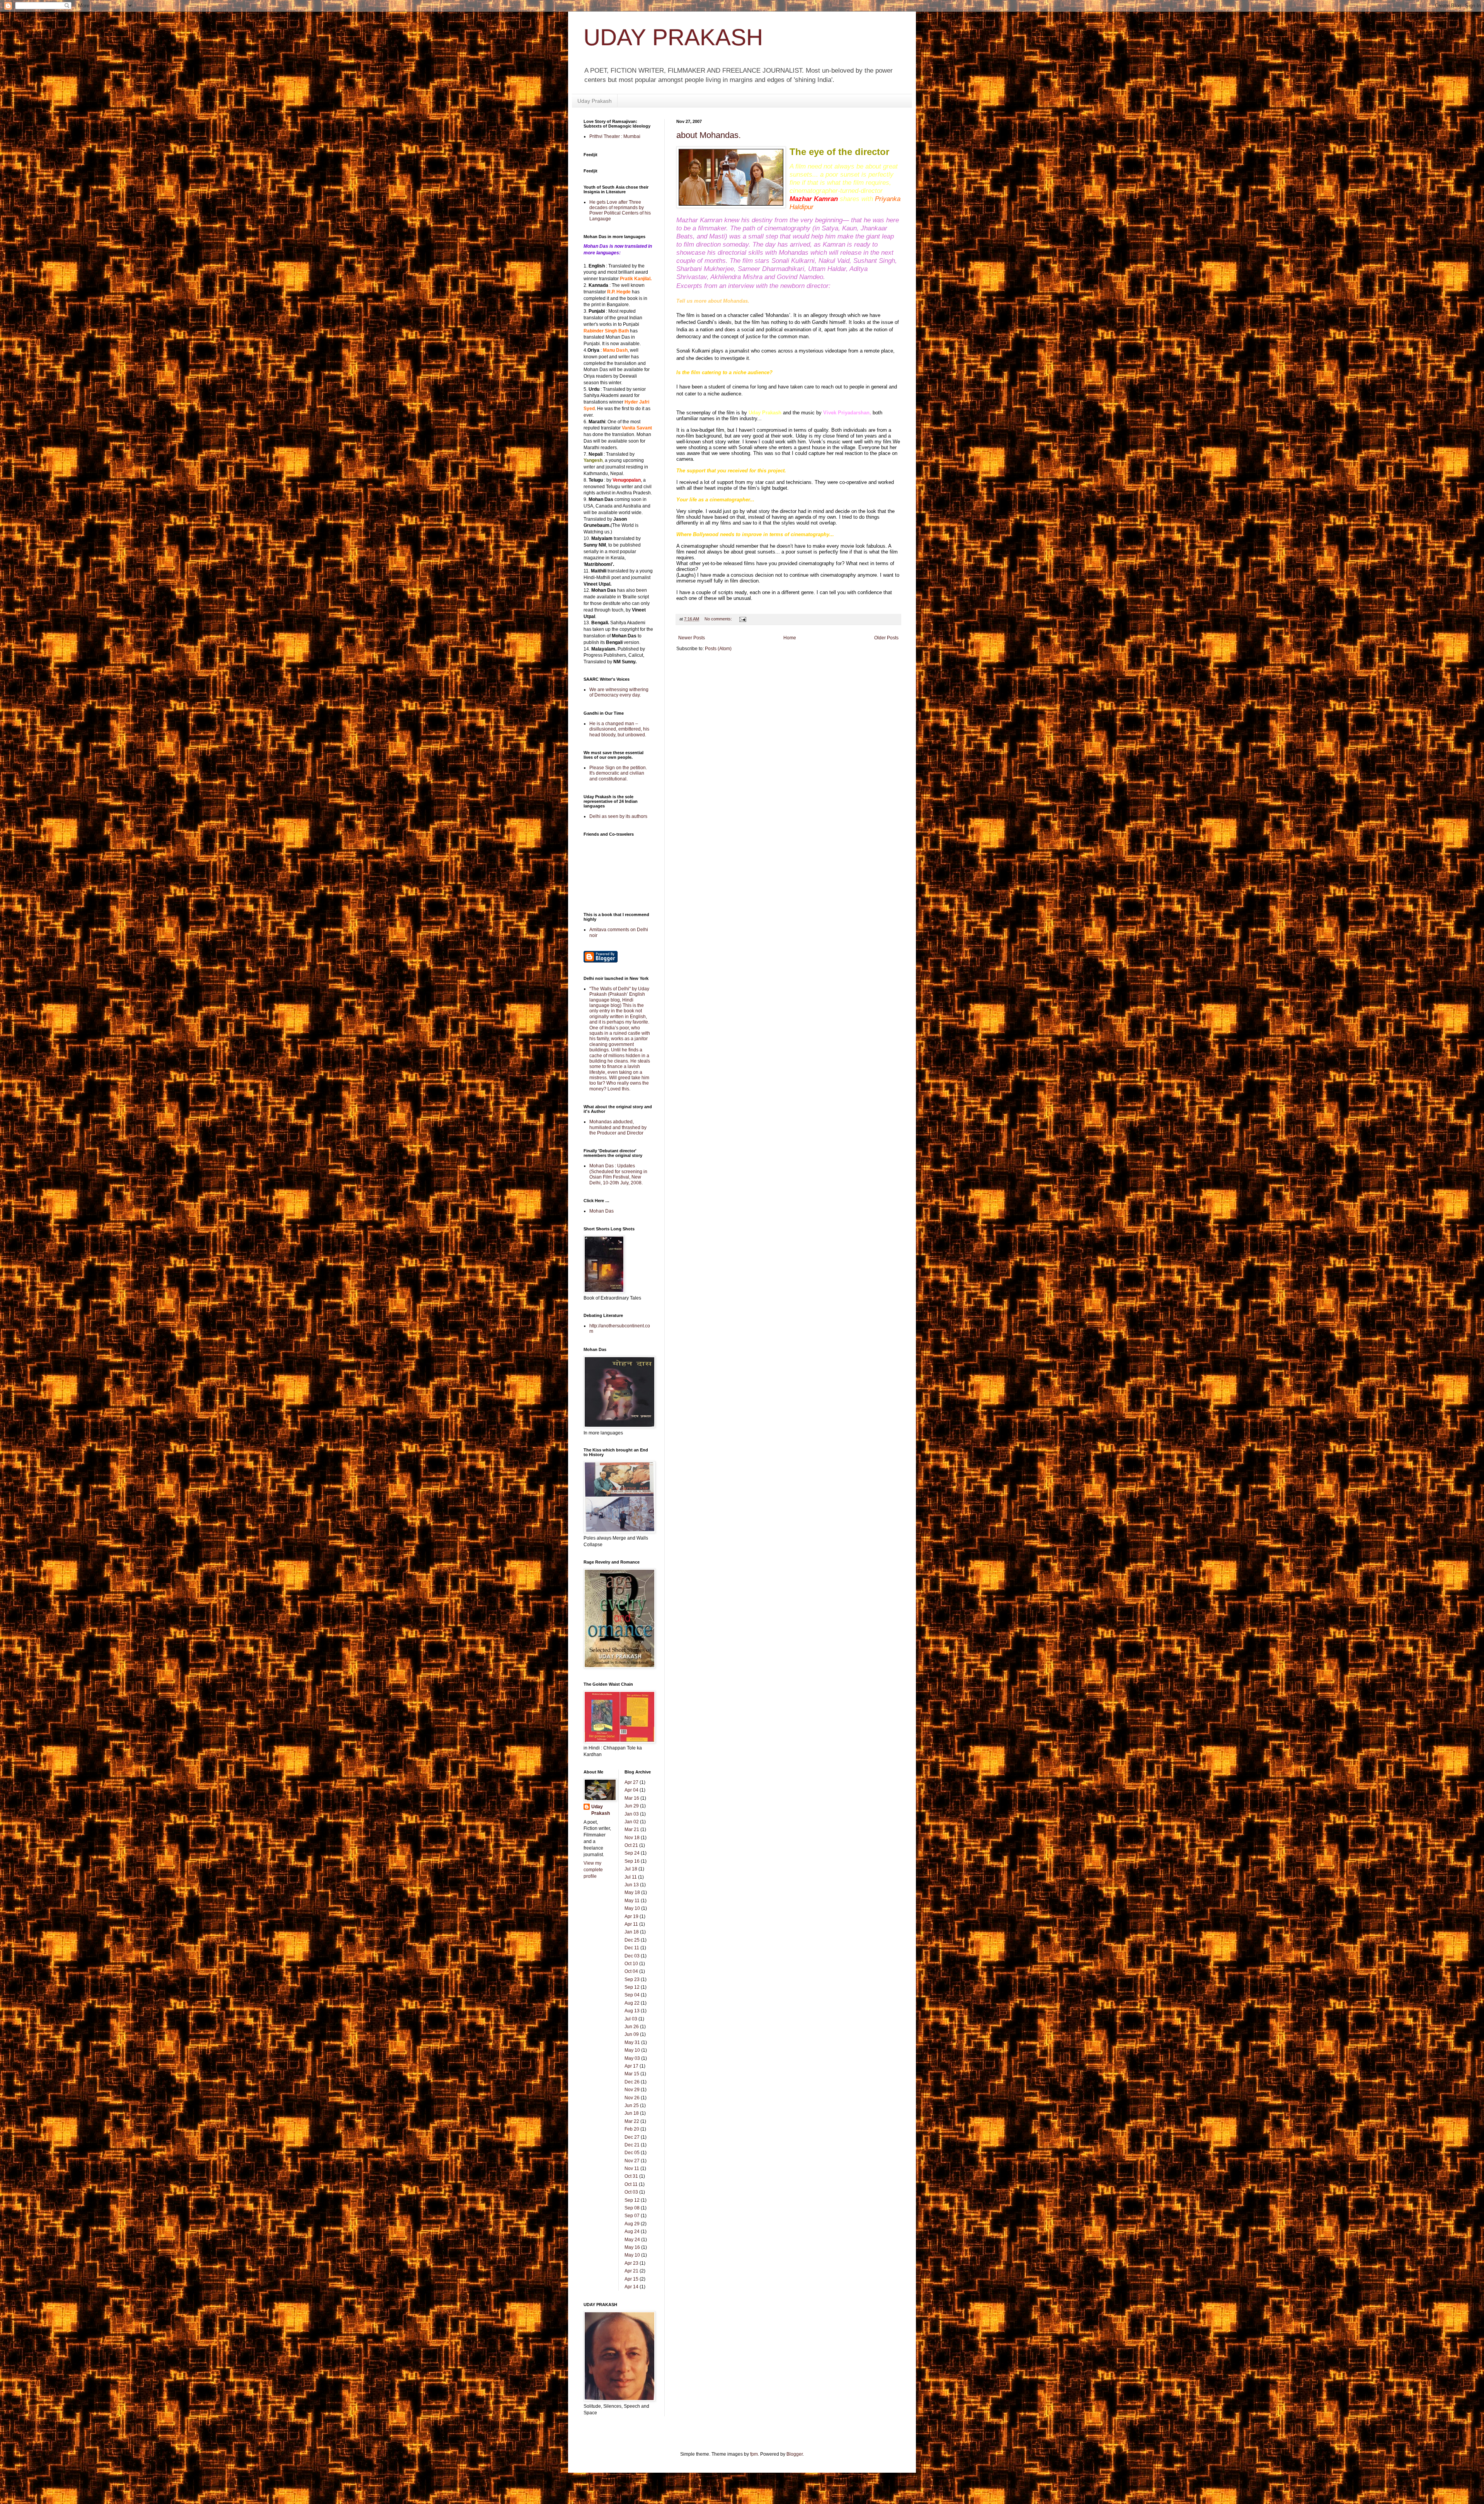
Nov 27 (632, 2161)
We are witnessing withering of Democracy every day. (619, 692)
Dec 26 (632, 2082)
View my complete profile (593, 1870)
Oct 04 (631, 1971)
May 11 (632, 1901)
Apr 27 (631, 1782)
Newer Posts (692, 638)
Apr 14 (631, 2287)
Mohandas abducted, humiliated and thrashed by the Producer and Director (618, 1127)
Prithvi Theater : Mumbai (615, 136)
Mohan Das (602, 1211)
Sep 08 (632, 2208)
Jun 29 (632, 1806)
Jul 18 (631, 1869)
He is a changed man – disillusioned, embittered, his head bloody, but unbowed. (619, 729)
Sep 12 (632, 1987)
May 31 (632, 2042)
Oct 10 (631, 1964)
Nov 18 (632, 1838)
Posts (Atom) (718, 649)
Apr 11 (631, 1924)
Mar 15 (632, 2074)
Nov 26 (632, 2098)
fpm (754, 2454)
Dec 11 (632, 1948)
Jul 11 (631, 1877)
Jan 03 (632, 1814)
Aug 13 (632, 2011)
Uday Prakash (595, 101)
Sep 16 (632, 1861)
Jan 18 (632, 1932)
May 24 (632, 2240)
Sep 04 (632, 1995)
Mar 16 (632, 1798)
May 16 (632, 2247)
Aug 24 (632, 2231)
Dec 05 (632, 2153)
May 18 (632, 1892)
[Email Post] (742, 619)
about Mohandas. (709, 135)
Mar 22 (632, 2121)
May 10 (632, 1908)
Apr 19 (631, 1916)
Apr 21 (631, 2271)
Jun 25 (632, 2105)
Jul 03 (631, 2019)
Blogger (795, 2454)
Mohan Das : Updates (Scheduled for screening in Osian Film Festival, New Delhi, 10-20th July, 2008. (618, 1174)
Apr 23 (631, 2263)
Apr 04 (631, 1790)
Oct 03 (631, 2192)
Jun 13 (632, 1885)
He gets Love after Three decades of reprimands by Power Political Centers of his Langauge (620, 210)
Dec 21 (632, 2145)
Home (790, 638)
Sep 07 (632, 2216)
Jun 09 (632, 2034)
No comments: (719, 619)
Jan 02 (632, 1822)
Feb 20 (632, 2129)
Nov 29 (632, 2090)
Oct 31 (631, 2176)
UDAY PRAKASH (673, 37)
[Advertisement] (722, 675)
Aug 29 (632, 2224)
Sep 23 (632, 1979)
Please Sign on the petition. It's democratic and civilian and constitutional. (618, 773)
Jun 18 (632, 2113)
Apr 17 (631, 2066)
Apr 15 (631, 2279)
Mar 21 (632, 1829)
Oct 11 (631, 2184)
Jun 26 (632, 2027)
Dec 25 (632, 1940)
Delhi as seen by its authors (618, 816)
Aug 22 (632, 2003)
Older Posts (886, 638)
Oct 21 (631, 1845)
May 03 (632, 2058)
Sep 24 (632, 1853)
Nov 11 (632, 2168)
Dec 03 (632, 1956)
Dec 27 (632, 2137)
